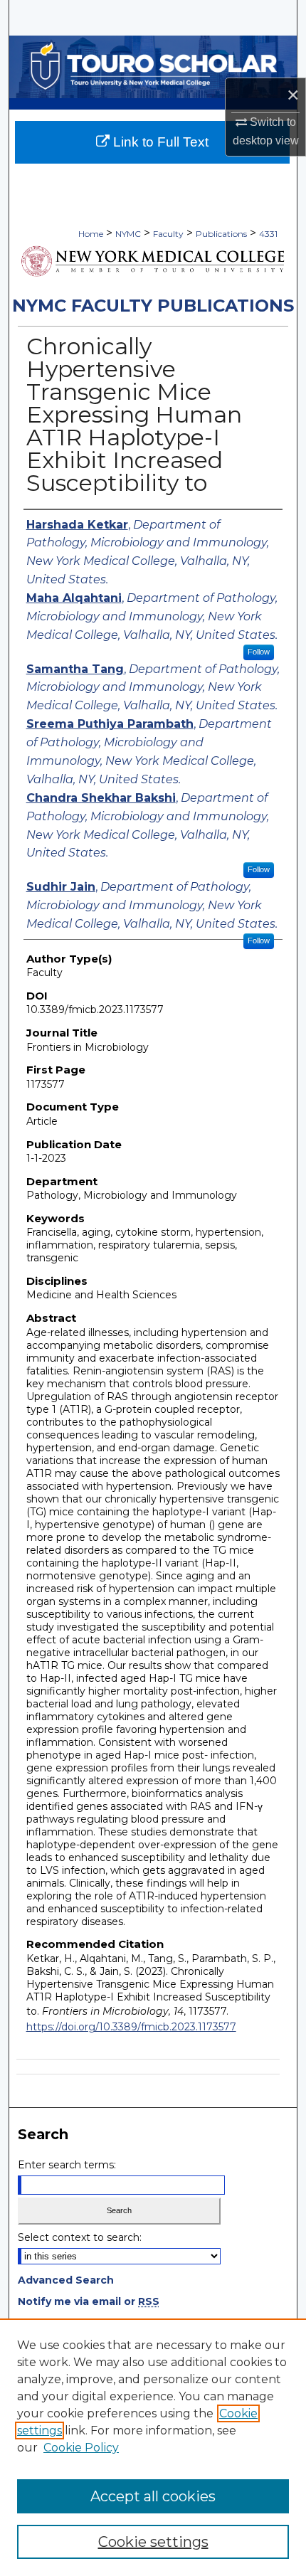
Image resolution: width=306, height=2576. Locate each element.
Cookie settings (153, 2542)
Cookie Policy (81, 2448)
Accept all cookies (153, 2496)
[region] (153, 2447)
